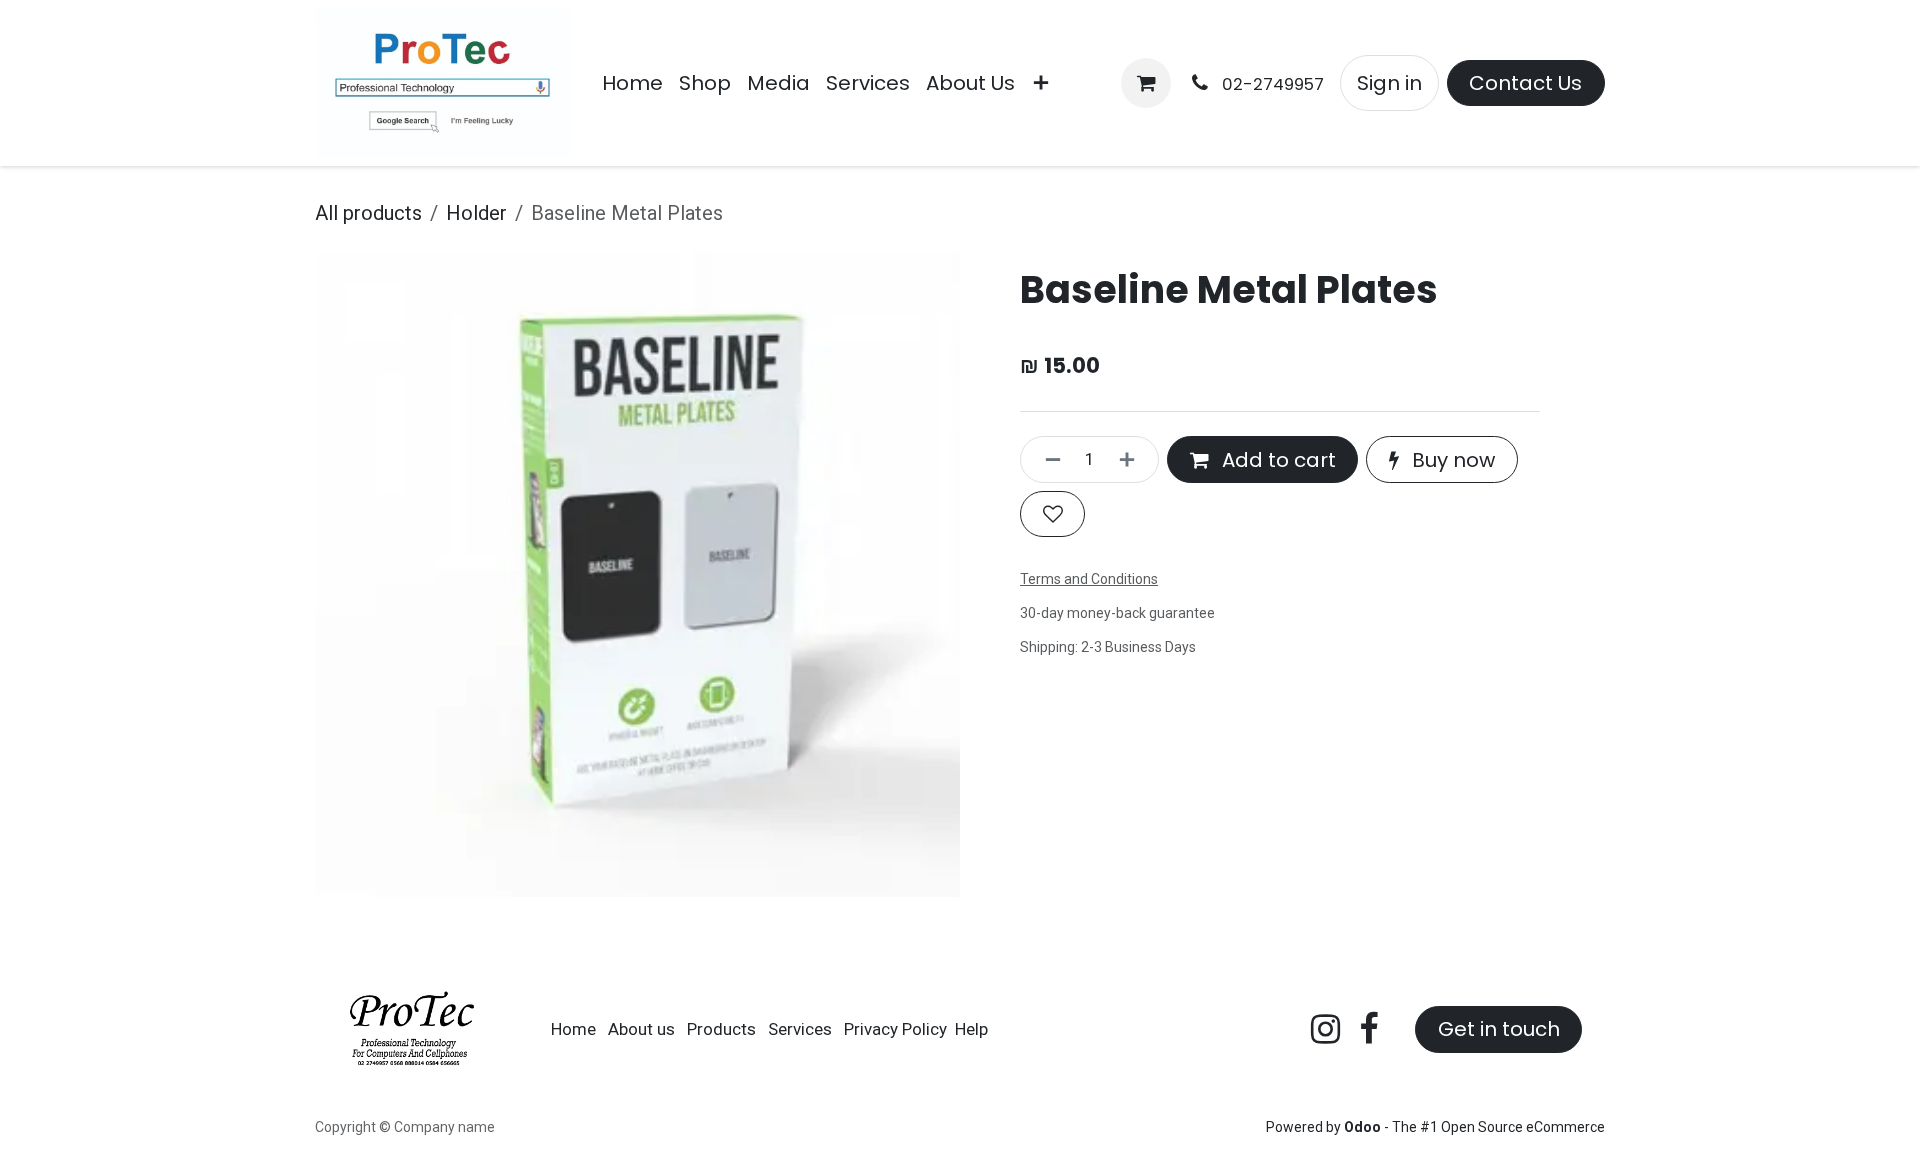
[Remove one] (1046, 459)
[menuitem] (632, 83)
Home (573, 1029)
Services (800, 1029)
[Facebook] (1368, 1029)
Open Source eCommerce (1523, 1127)
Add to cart (1276, 460)
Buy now (1451, 460)
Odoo (1364, 1127)
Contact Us (1525, 83)
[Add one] (1134, 459)
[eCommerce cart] (1146, 83)
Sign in (1389, 83)
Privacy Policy (895, 1029)
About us (641, 1029)
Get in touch (1499, 1029)
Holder (476, 213)
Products (721, 1029)
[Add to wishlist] (1052, 514)
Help (971, 1029)
